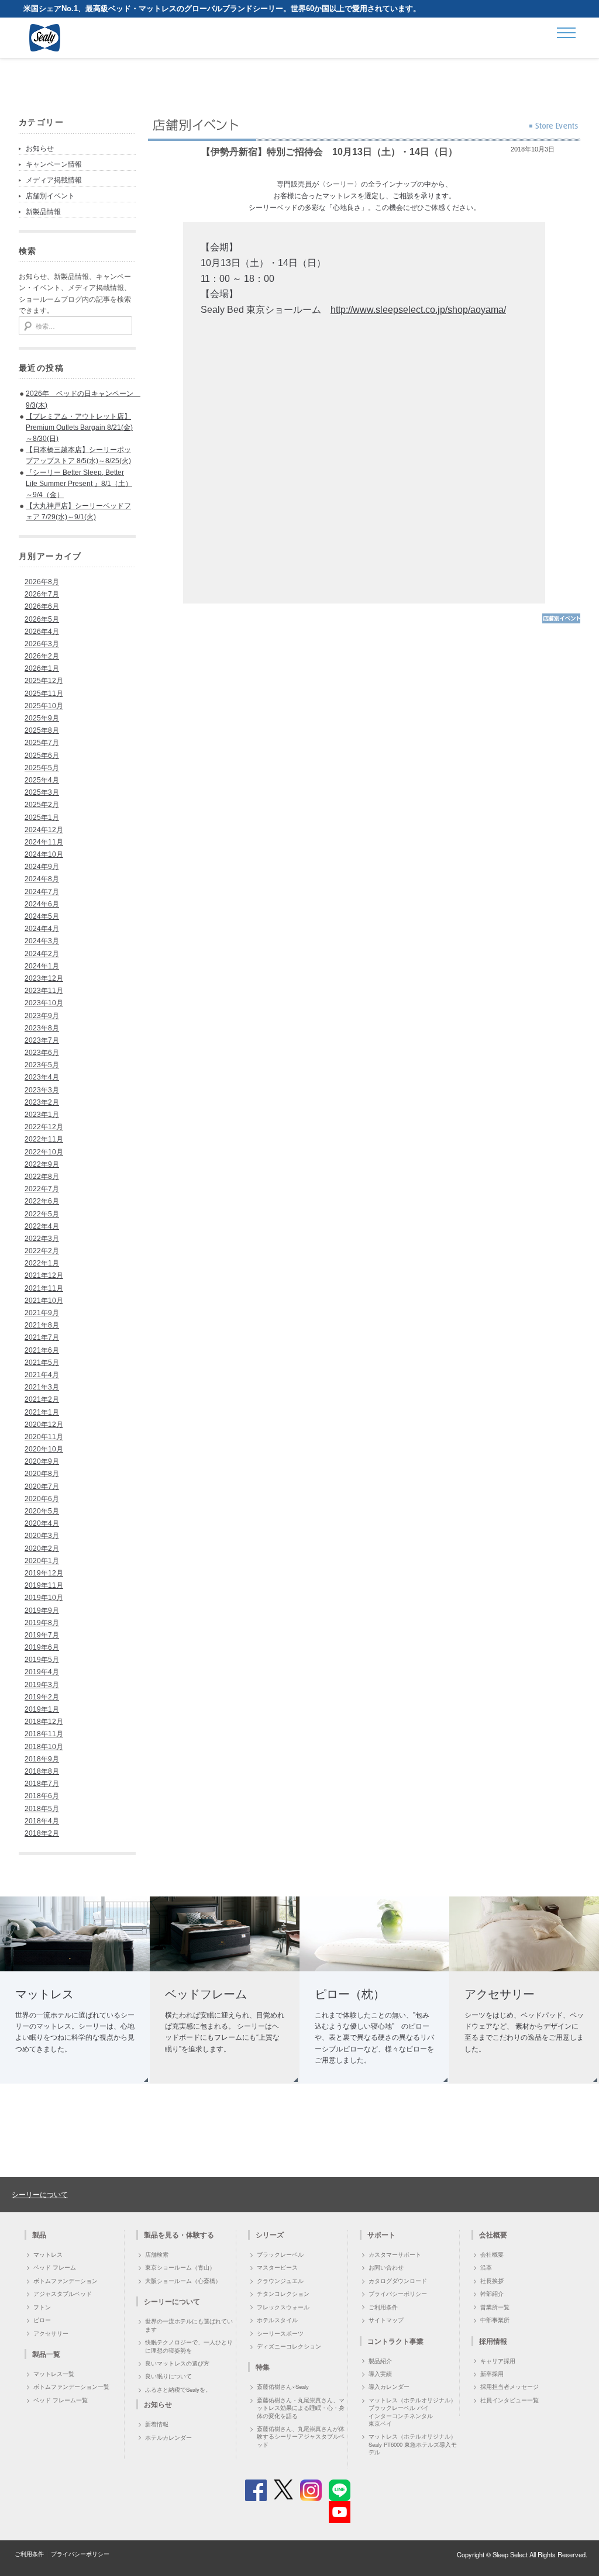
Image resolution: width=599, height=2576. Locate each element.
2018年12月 (44, 1722)
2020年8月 (42, 1474)
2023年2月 (42, 1102)
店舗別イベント (50, 196)
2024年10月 (44, 854)
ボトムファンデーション (66, 2281)
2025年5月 (42, 768)
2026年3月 (42, 644)
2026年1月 (42, 668)
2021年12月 (44, 1275)
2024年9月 (42, 867)
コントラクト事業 (395, 2341)
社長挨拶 (492, 2281)
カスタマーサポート (395, 2254)
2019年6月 (42, 1647)
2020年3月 (42, 1536)
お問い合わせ (386, 2267)
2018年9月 (42, 1759)
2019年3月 (42, 1685)
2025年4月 (42, 780)
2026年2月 (42, 656)
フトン (42, 2307)
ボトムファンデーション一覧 (71, 2387)
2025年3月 (42, 792)
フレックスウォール (283, 2307)
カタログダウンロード (398, 2281)
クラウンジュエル (280, 2281)
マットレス (48, 2254)
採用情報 (493, 2341)
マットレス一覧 (54, 2374)
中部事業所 (495, 2320)
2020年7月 (42, 1487)
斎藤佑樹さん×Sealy (283, 2387)
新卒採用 (492, 2374)
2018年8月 (42, 1771)
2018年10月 (44, 1747)
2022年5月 (42, 1214)
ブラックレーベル (280, 2254)
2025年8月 (42, 730)
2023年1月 (42, 1115)
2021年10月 (44, 1301)
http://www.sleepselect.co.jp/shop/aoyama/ (418, 310)
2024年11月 (44, 842)
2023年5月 (42, 1065)
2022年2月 (42, 1251)
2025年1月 (42, 818)
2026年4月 (42, 632)
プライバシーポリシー (398, 2294)
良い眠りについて (168, 2376)
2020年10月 (44, 1449)
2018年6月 (42, 1796)
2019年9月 (42, 1611)
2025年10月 (44, 706)
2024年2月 (42, 954)
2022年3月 (42, 1239)
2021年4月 (42, 1375)
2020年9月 (42, 1461)
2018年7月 (42, 1784)
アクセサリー (51, 2333)
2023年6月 (42, 1053)
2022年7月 (42, 1189)
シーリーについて (40, 2194)
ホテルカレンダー (168, 2437)
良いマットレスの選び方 (177, 2363)
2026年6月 (42, 606)
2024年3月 (42, 941)
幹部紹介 (492, 2294)
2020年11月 (44, 1437)
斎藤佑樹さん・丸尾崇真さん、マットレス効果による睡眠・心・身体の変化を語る (301, 2408)
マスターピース (277, 2267)
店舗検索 (157, 2254)
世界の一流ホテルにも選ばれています (189, 2325)
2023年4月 (42, 1077)
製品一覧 (46, 2354)
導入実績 (380, 2374)
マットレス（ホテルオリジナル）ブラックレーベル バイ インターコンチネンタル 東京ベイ (412, 2412)
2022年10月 (44, 1152)
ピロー (42, 2320)
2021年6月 (42, 1350)
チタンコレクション (283, 2294)
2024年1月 (42, 966)
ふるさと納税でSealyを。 (178, 2389)
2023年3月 (42, 1090)
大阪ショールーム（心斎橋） (183, 2281)
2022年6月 (42, 1201)
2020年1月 (42, 1561)
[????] (561, 622)
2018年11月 (44, 1734)
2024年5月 (42, 916)
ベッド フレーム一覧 (61, 2400)
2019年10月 (44, 1598)
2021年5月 (42, 1363)
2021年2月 (42, 1399)
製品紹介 (380, 2361)
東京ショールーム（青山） (180, 2267)
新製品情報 (43, 212)
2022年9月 (42, 1164)
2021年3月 (42, 1387)
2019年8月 (42, 1623)
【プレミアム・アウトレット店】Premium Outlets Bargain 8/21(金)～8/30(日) (79, 427)
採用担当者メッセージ (510, 2387)
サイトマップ (386, 2320)
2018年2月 (42, 1833)
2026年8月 (42, 582)
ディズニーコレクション (289, 2346)
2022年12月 (44, 1127)
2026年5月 (42, 619)
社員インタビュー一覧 (510, 2400)
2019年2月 (42, 1697)
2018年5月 (42, 1809)
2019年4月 (42, 1672)
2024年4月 (42, 929)
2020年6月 (42, 1499)
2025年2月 (42, 805)
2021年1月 (42, 1412)
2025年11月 (44, 694)
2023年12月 (44, 978)
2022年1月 (42, 1263)
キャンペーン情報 (54, 164)
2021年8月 (42, 1325)
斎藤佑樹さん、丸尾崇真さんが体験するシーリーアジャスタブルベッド (301, 2437)
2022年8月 (42, 1177)
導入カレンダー (389, 2387)
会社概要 (492, 2254)
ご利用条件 (383, 2307)
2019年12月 (44, 1573)
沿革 (486, 2267)
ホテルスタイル (277, 2320)
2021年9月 (42, 1313)
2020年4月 (42, 1523)
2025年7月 (42, 743)
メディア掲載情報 (54, 180)
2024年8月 (42, 879)
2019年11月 (44, 1585)
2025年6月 (42, 756)
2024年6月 (42, 904)
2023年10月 (44, 1003)
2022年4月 (42, 1226)
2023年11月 (44, 991)
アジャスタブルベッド (63, 2294)
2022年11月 (44, 1139)
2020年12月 (44, 1425)
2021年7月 (42, 1337)
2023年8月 (42, 1028)
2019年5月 (42, 1660)
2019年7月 (42, 1635)
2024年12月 (44, 830)
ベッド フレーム (55, 2267)
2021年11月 (44, 1288)
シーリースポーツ (280, 2333)
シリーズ (270, 2234)
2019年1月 (42, 1709)
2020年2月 (42, 1549)
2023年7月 (42, 1040)
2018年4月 (42, 1821)
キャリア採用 (498, 2361)
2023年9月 (42, 1016)
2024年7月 (42, 892)
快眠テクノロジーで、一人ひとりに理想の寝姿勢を (189, 2346)
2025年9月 (42, 718)
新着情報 (157, 2424)
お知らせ (40, 149)
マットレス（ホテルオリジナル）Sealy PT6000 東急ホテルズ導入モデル (413, 2444)
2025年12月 (44, 681)
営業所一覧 (495, 2307)
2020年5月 (42, 1511)
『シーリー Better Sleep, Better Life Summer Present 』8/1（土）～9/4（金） (79, 484)
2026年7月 (42, 594)
